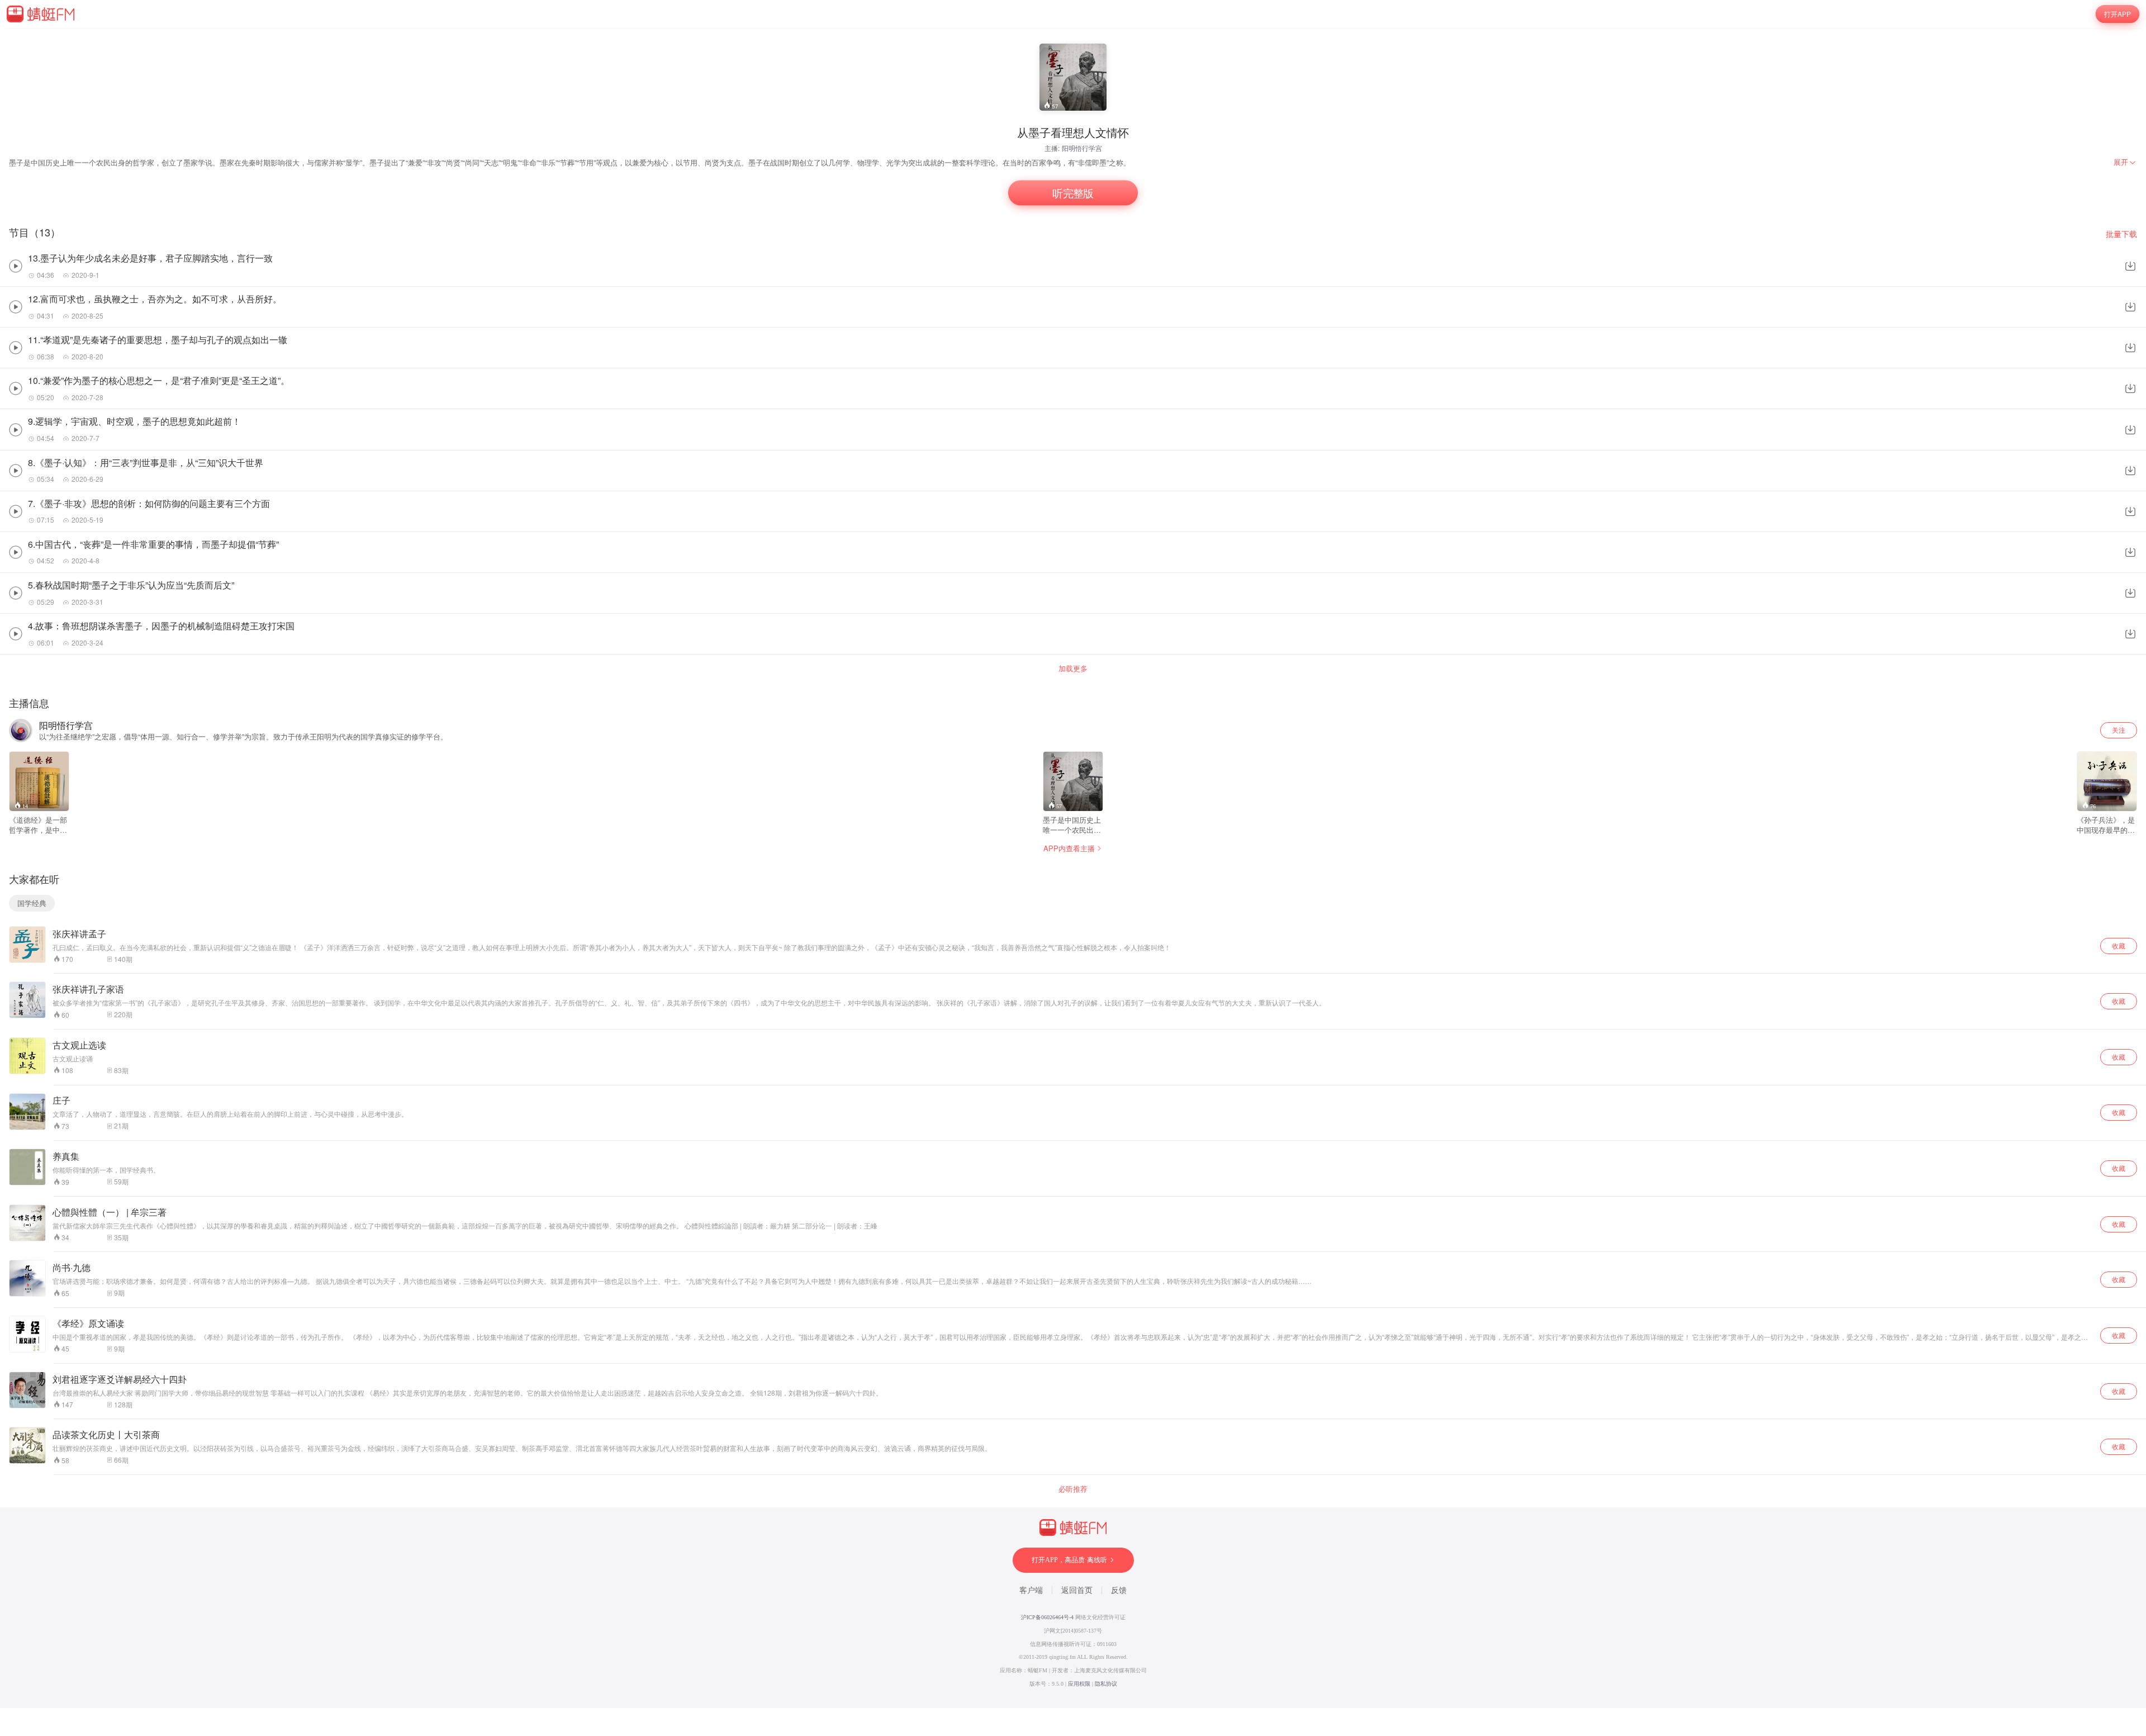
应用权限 (1079, 1684)
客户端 (1031, 1590)
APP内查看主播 (1069, 848)
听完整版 (1073, 193)
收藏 (2119, 945)
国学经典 (32, 903)
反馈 (1119, 1590)
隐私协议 (1106, 1684)
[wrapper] (1073, 868)
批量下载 (2121, 234)
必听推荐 (1073, 1489)
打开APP (2117, 14)
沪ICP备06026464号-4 (1047, 1617)
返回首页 (1077, 1590)
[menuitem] (2125, 162)
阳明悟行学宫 (1082, 148)
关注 (2119, 730)
